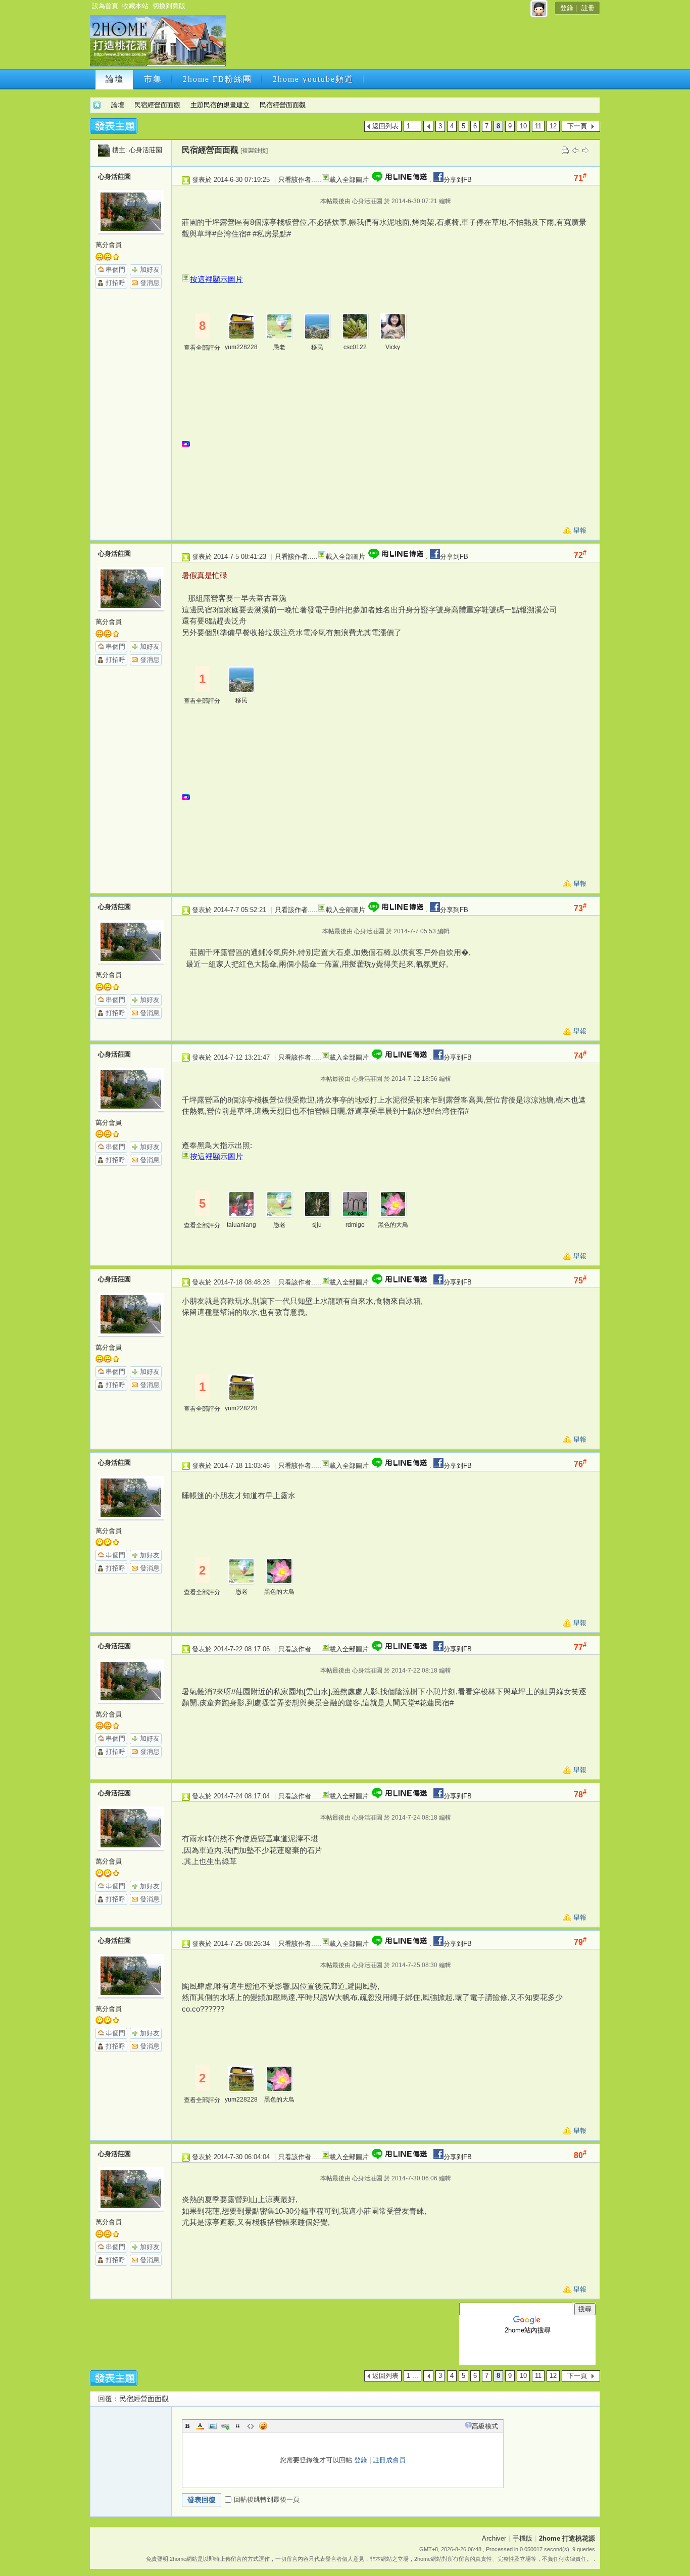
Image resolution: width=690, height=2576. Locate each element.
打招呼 (115, 283)
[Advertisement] (412, 44)
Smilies (263, 2426)
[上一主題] (575, 150)
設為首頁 (105, 6)
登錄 (567, 8)
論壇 (115, 79)
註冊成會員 (389, 2460)
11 (538, 126)
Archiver (494, 2538)
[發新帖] (114, 126)
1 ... (412, 126)
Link (225, 2426)
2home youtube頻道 (313, 79)
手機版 (523, 2538)
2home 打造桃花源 (97, 105)
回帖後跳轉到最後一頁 (267, 2499)
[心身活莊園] (104, 150)
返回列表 (385, 126)
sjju (317, 1225)
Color (200, 2426)
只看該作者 (295, 180)
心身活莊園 (146, 150)
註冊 (588, 8)
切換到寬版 (169, 6)
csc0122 (355, 347)
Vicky (393, 347)
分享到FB (458, 180)
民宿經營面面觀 (157, 105)
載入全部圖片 (349, 180)
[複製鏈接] (254, 151)
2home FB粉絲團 (217, 79)
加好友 (150, 270)
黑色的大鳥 (393, 1225)
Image (213, 2426)
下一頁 (577, 126)
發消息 (150, 283)
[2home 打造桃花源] (158, 64)
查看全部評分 (202, 348)
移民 (317, 347)
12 (553, 126)
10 (523, 126)
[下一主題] (585, 150)
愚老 (279, 347)
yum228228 (241, 347)
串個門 (115, 270)
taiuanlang (241, 1225)
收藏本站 (135, 6)
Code (251, 2426)
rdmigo (355, 1225)
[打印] (565, 150)
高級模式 (485, 2426)
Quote (238, 2426)
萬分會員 (109, 245)
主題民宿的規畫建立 (220, 105)
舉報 (580, 530)
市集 (153, 79)
